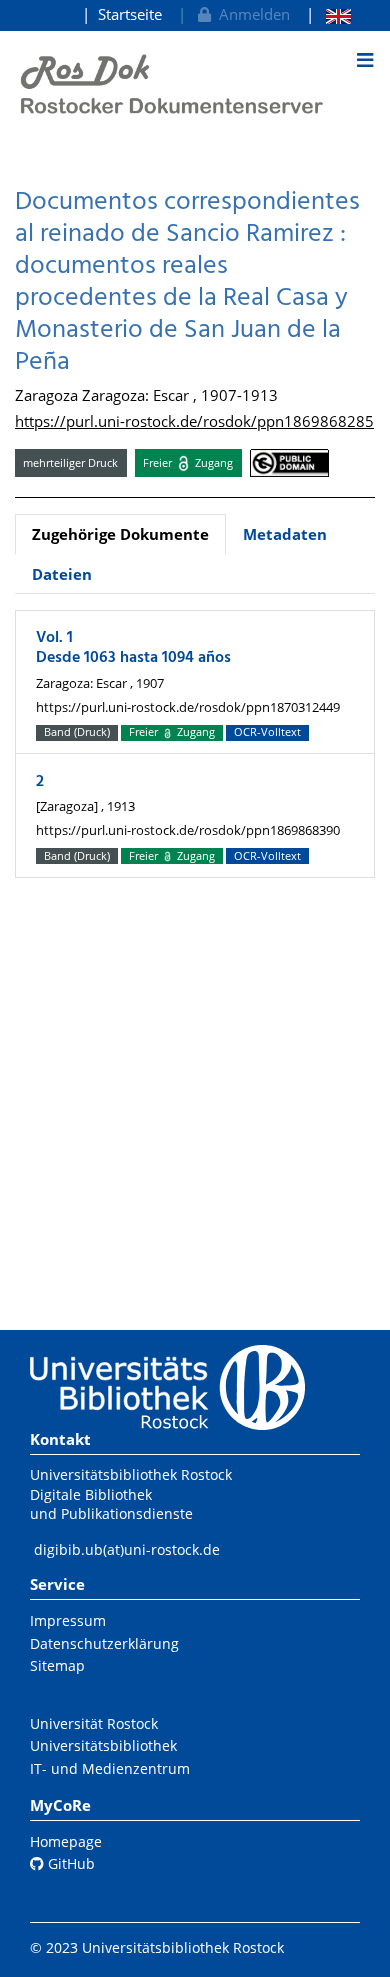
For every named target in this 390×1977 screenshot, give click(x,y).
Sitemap (57, 1665)
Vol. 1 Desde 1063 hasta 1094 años (133, 648)
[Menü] (365, 60)
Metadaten (285, 534)
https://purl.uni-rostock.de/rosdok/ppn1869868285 (194, 421)
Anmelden (250, 14)
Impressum (68, 1620)
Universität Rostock (94, 1723)
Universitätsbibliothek (103, 1745)
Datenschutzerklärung (104, 1643)
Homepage (66, 1841)
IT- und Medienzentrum (110, 1768)
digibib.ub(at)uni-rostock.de (127, 1549)
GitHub (69, 1863)
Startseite (130, 14)
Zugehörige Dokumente (120, 534)
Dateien (62, 574)
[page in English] (328, 14)
